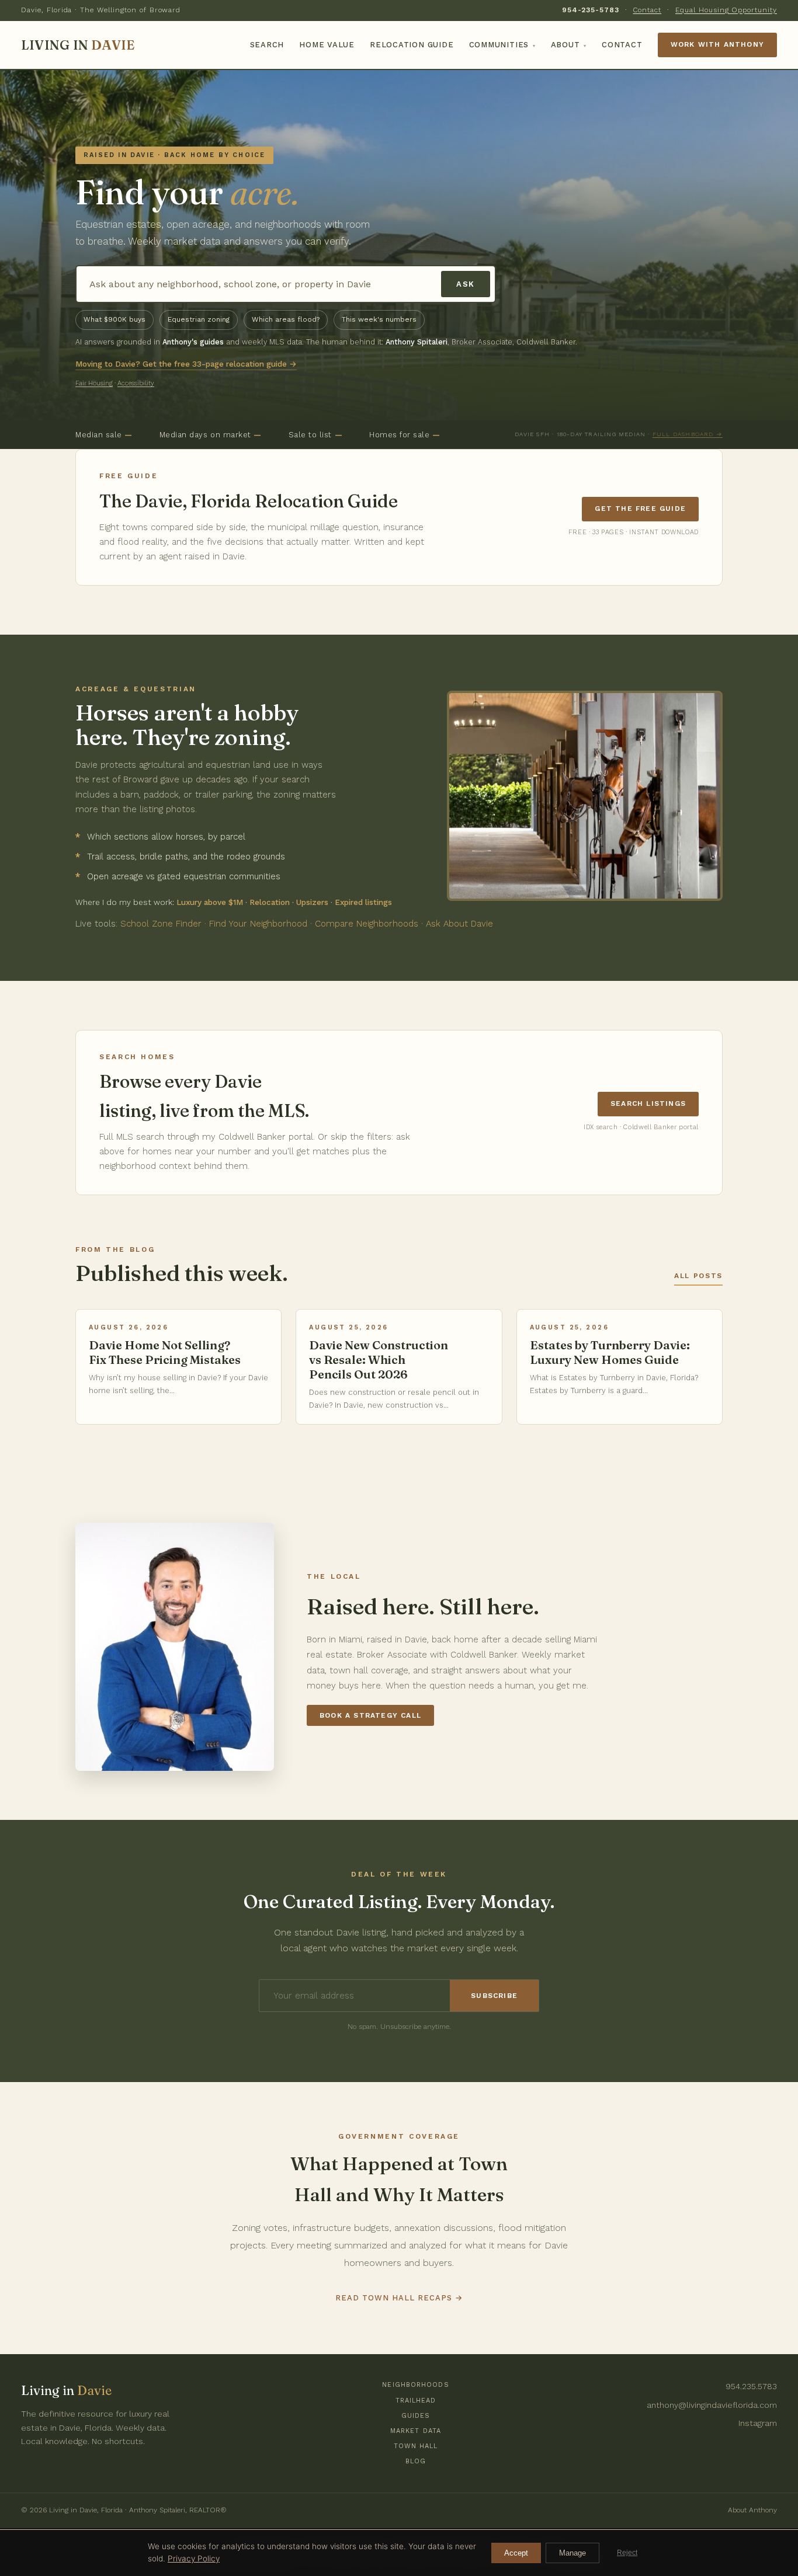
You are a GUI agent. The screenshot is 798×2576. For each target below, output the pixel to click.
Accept (516, 2553)
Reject (627, 2553)
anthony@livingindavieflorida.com (712, 2405)
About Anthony (752, 2510)
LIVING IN (78, 45)
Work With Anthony (717, 44)
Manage (573, 2553)
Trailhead (416, 2401)
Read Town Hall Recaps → (399, 2298)
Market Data (416, 2431)
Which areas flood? (286, 319)
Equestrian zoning (199, 319)
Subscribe (494, 1996)
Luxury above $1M (210, 902)
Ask (466, 284)
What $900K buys (115, 319)
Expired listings (363, 902)
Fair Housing (94, 383)
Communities (502, 45)
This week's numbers (379, 319)
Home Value (327, 45)
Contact (647, 10)
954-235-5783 (591, 10)
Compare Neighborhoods (367, 924)
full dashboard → (688, 434)
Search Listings (648, 1103)
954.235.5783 (751, 2386)
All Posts (698, 1276)
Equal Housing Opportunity (726, 10)
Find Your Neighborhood (258, 924)
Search (267, 45)
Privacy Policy (194, 2558)
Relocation (270, 902)
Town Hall (416, 2446)
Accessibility (136, 383)
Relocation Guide (412, 45)
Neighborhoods (415, 2385)
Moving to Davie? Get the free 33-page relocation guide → (186, 364)
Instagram (758, 2423)
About (569, 45)
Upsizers (312, 902)
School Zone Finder (161, 924)
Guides (416, 2416)
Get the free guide (640, 509)
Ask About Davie (459, 924)
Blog (416, 2461)
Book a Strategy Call (370, 1715)
